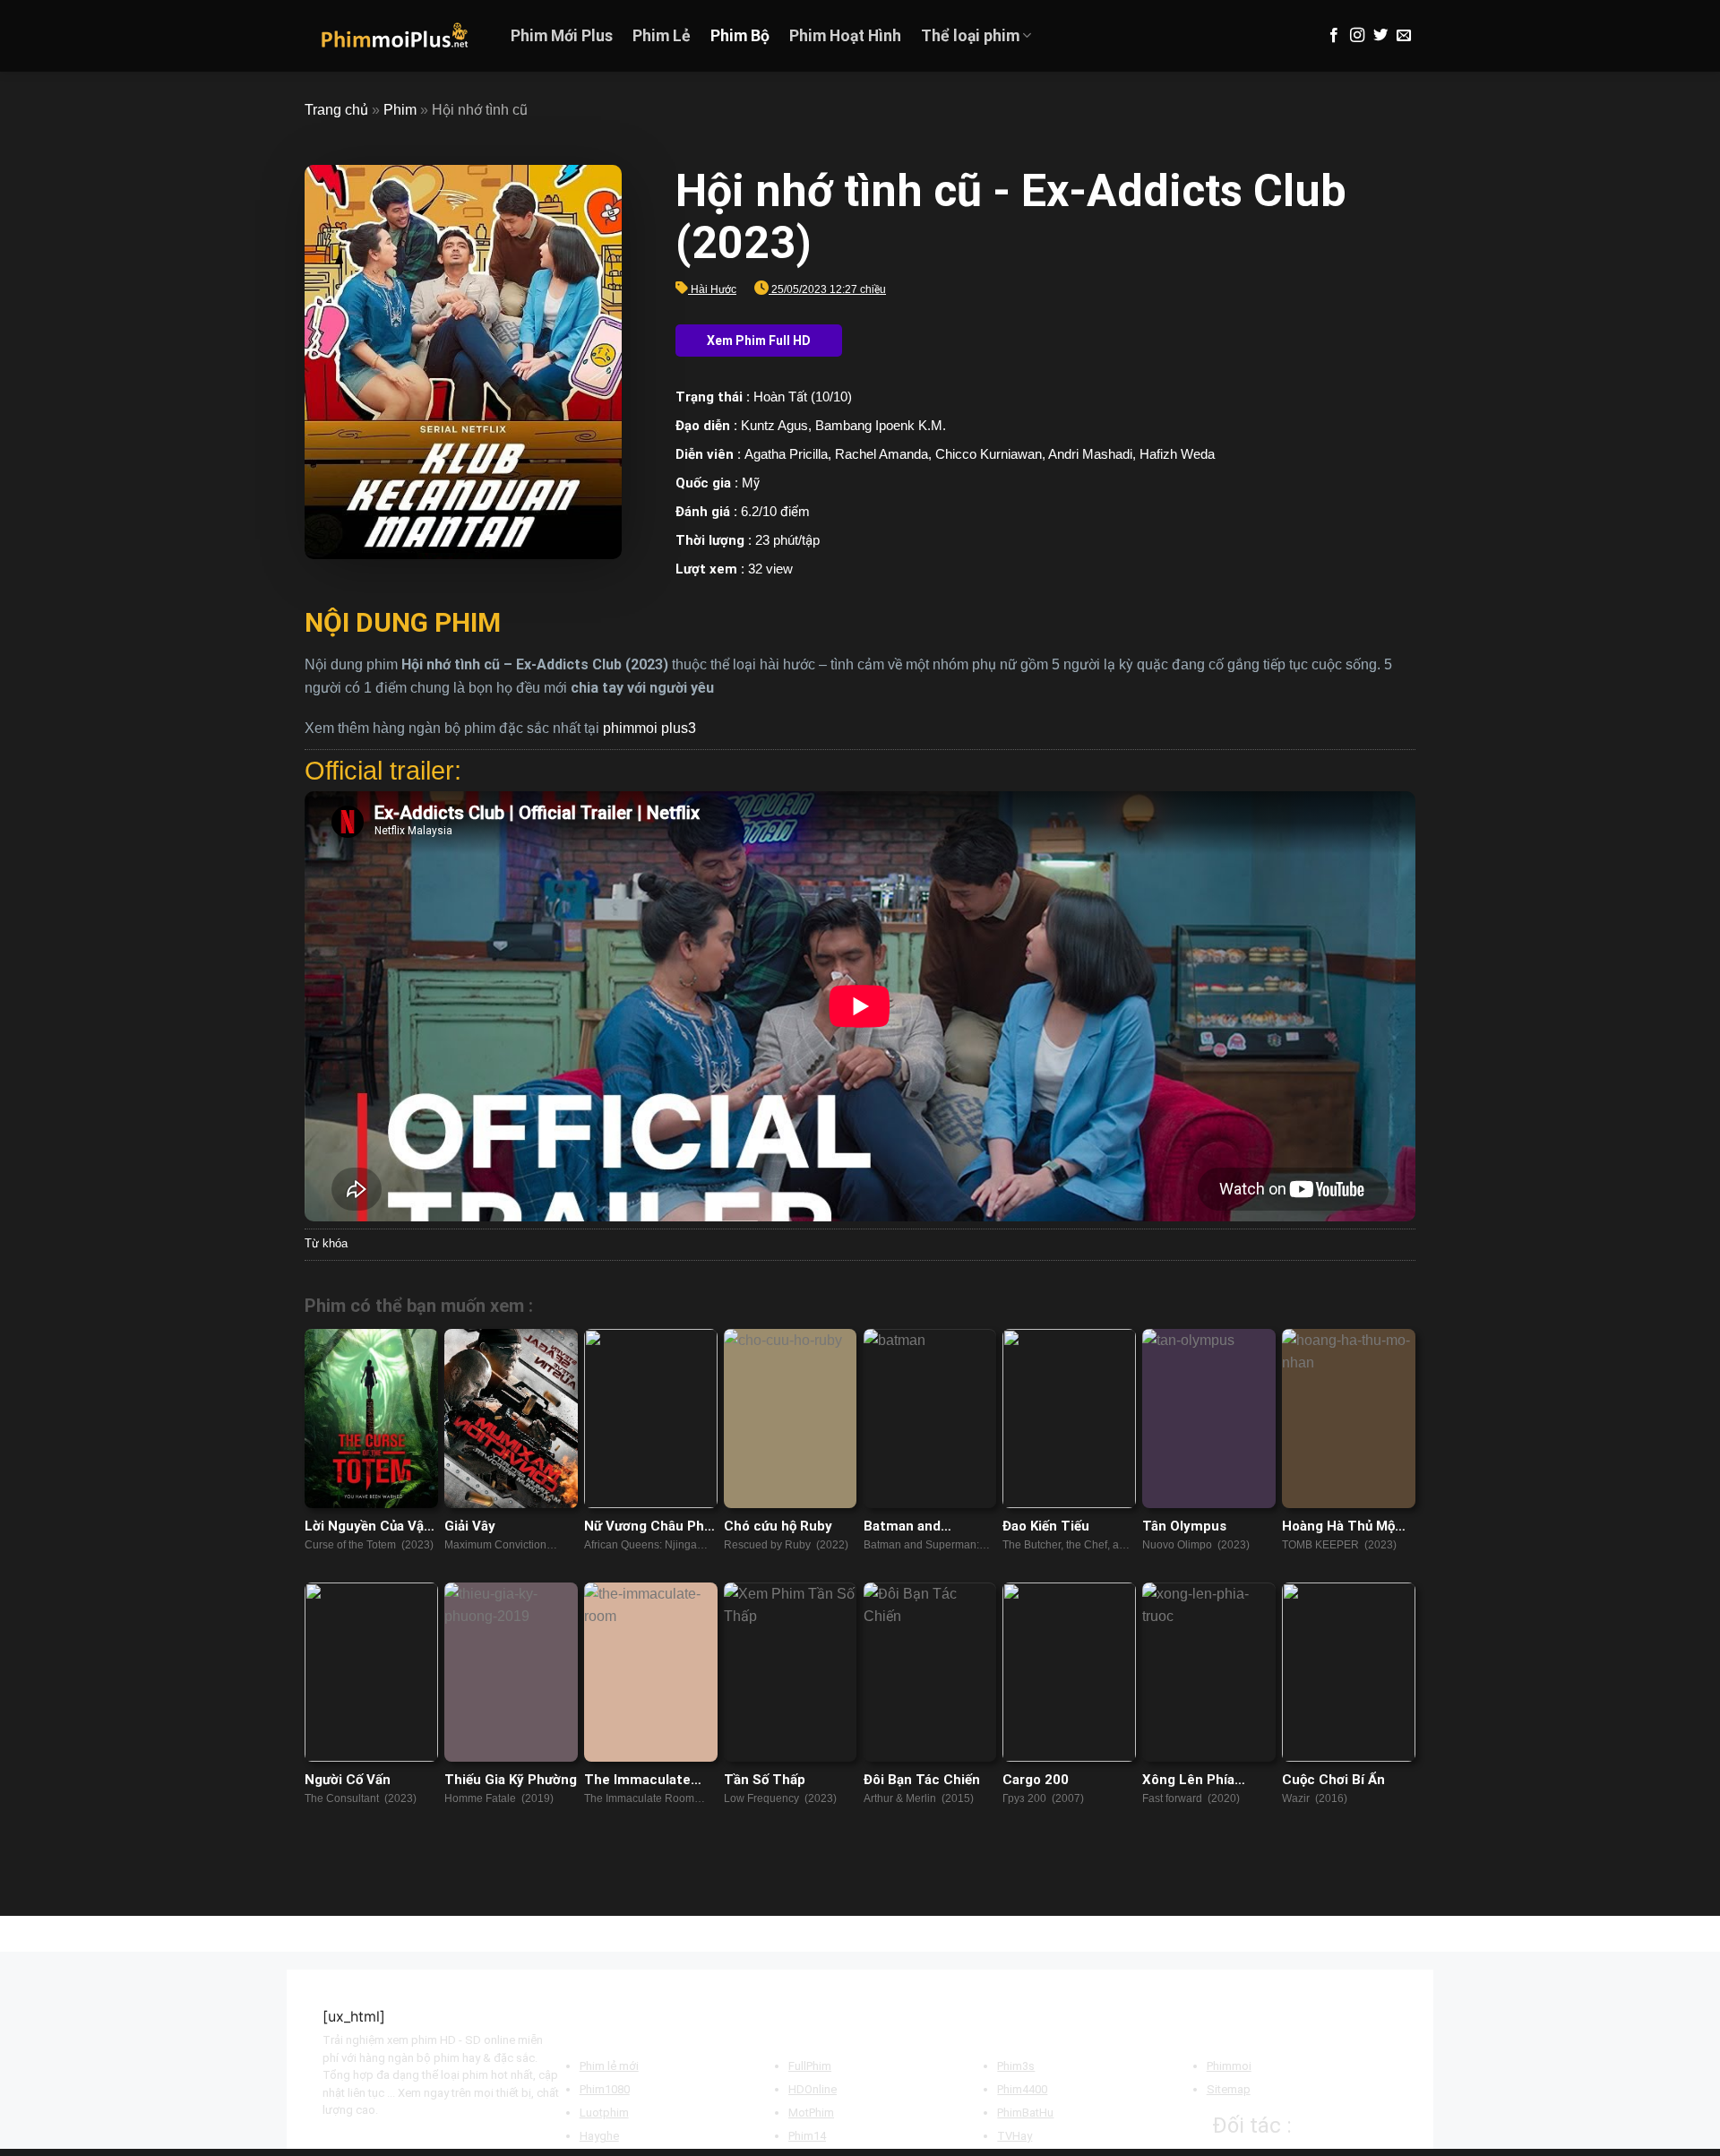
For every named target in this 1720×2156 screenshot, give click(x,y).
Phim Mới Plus (562, 36)
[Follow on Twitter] (1380, 36)
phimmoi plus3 (649, 728)
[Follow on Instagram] (1357, 36)
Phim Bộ (740, 36)
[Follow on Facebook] (1334, 36)
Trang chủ (336, 110)
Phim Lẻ (662, 36)
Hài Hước (714, 289)
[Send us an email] (1404, 36)
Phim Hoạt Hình (845, 36)
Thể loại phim (970, 36)
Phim (400, 110)
